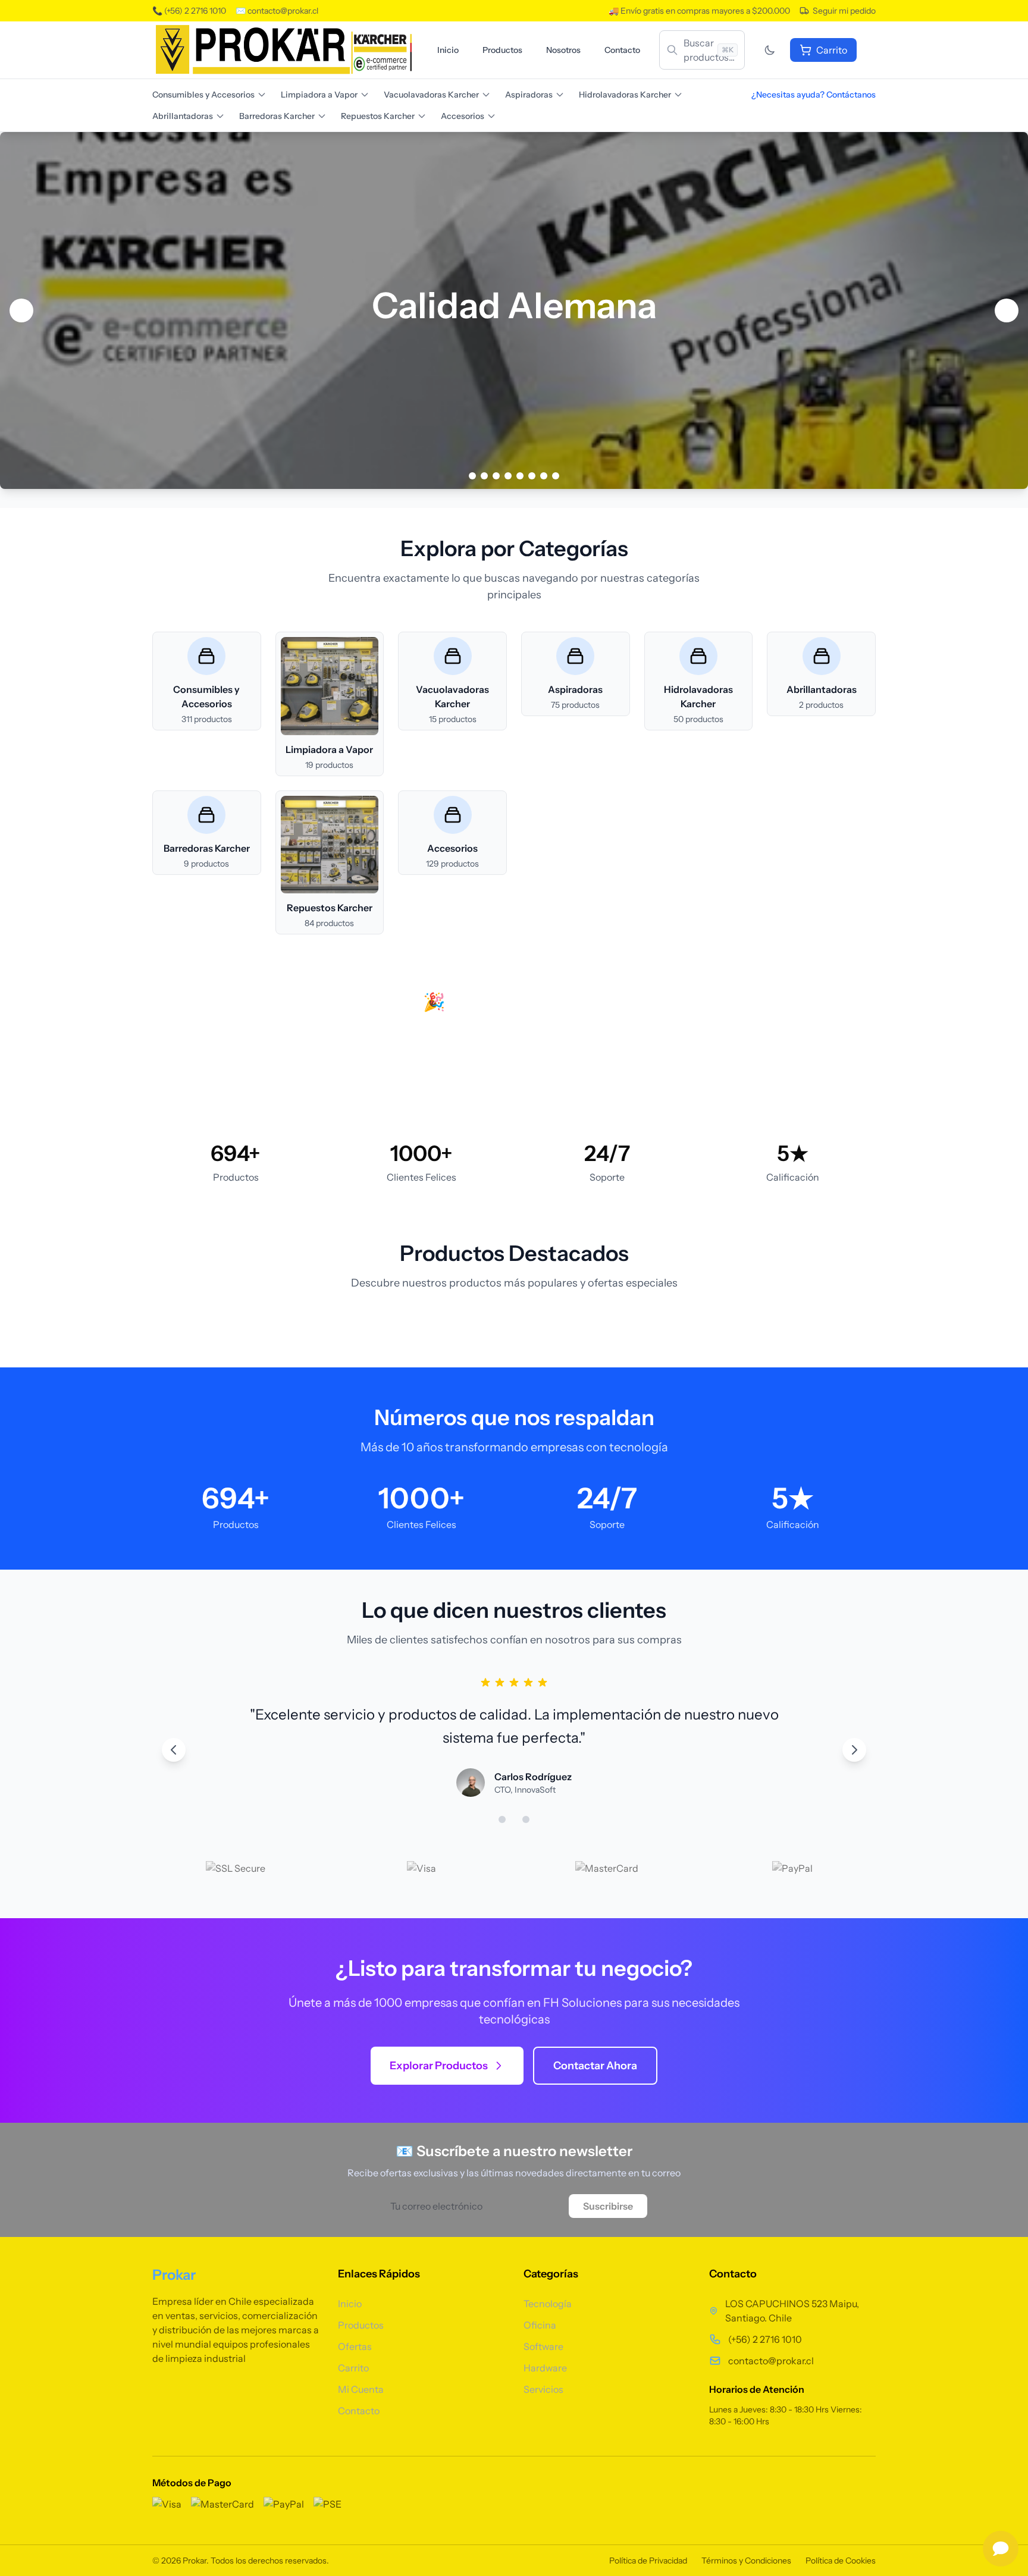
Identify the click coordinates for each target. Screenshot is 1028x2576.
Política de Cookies (841, 2561)
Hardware (545, 2368)
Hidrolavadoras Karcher (625, 95)
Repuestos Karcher (378, 116)
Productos (502, 50)
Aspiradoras (529, 95)
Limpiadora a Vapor (319, 95)
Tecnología (548, 2304)
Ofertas (355, 2346)
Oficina (540, 2325)
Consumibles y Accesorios (203, 95)
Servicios (543, 2389)
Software (543, 2346)
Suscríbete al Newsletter (567, 1069)
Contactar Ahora (595, 2066)
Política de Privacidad (648, 2561)
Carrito (353, 2368)
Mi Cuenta (361, 2389)
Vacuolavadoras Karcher (431, 95)
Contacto (622, 50)
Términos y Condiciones (746, 2561)
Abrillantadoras (183, 116)
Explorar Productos (439, 2066)
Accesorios (463, 116)
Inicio (448, 50)
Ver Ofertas (430, 1069)
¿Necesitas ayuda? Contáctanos (814, 95)
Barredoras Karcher (277, 116)
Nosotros (563, 50)
